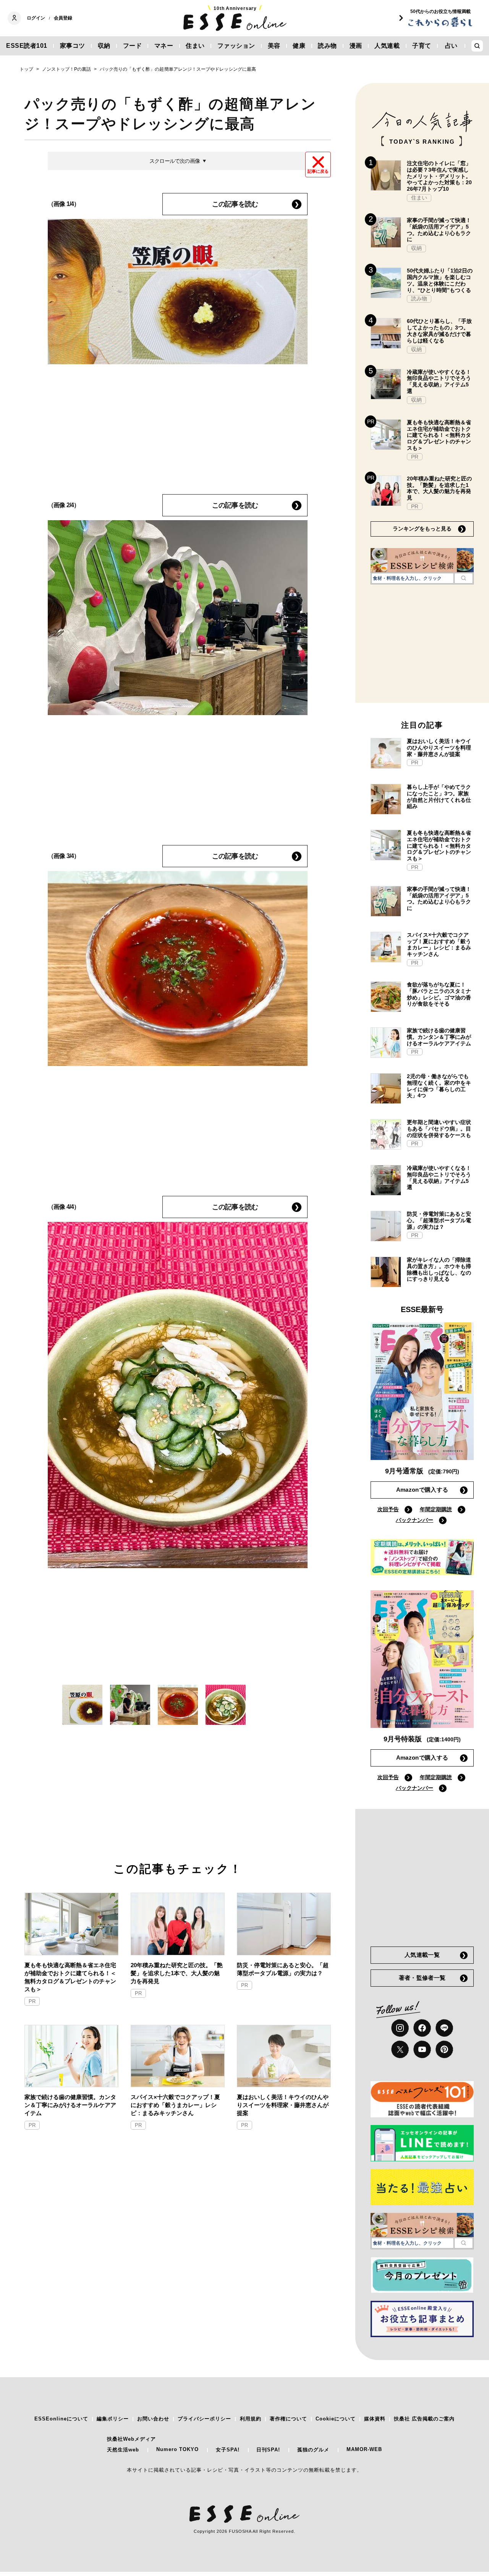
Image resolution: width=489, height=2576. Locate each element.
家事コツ (73, 46)
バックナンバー (415, 1520)
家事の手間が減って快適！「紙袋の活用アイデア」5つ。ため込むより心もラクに (439, 230)
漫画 (356, 46)
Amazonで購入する (422, 1490)
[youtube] (422, 2049)
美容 (274, 46)
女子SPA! (228, 2450)
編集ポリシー (113, 2419)
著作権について (288, 2419)
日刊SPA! (268, 2450)
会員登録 (63, 18)
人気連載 (387, 46)
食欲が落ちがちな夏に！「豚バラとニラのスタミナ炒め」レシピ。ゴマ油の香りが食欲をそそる (439, 994)
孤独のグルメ (313, 2450)
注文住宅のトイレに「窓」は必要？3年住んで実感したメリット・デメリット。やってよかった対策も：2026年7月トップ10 (439, 176)
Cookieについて (336, 2419)
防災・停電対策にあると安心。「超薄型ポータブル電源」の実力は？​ (283, 1969)
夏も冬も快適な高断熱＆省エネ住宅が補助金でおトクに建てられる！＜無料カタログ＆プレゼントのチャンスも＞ (70, 1977)
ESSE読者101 (27, 46)
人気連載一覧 (422, 1955)
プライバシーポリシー (204, 2419)
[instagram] (400, 2028)
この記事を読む (235, 204)
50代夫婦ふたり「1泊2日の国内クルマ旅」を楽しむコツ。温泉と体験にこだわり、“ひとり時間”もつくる (440, 280)
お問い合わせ (153, 2419)
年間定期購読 (436, 1509)
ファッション (236, 46)
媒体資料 (375, 2419)
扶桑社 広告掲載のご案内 (424, 2419)
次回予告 (388, 1509)
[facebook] (422, 2028)
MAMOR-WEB (364, 2449)
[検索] (464, 578)
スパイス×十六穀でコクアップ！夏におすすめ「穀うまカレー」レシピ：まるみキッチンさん (175, 2105)
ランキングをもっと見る (422, 529)
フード (133, 46)
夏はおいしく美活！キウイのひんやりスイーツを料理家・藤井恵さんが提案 (283, 2105)
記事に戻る (318, 171)
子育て (422, 46)
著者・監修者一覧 (422, 1978)
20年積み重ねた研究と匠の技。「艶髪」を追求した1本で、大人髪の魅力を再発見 (177, 1973)
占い (451, 46)
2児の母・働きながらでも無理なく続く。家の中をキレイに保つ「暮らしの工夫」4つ (439, 1086)
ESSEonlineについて (61, 2419)
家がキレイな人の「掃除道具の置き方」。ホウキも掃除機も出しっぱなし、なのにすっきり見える (439, 1269)
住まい (195, 46)
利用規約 (251, 2419)
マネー (164, 46)
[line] (444, 2028)
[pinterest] (444, 2049)
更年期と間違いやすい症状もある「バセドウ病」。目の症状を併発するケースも (439, 1129)
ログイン (36, 18)
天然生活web (123, 2450)
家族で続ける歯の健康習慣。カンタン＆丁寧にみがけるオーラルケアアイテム (70, 2105)
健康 (299, 46)
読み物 (327, 46)
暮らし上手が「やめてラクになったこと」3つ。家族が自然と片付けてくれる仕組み (439, 796)
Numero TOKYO (177, 2449)
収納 (104, 46)
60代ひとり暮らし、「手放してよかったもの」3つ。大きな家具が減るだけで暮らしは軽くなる (439, 331)
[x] (400, 2049)
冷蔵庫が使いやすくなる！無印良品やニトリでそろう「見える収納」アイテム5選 (439, 381)
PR (32, 2001)
